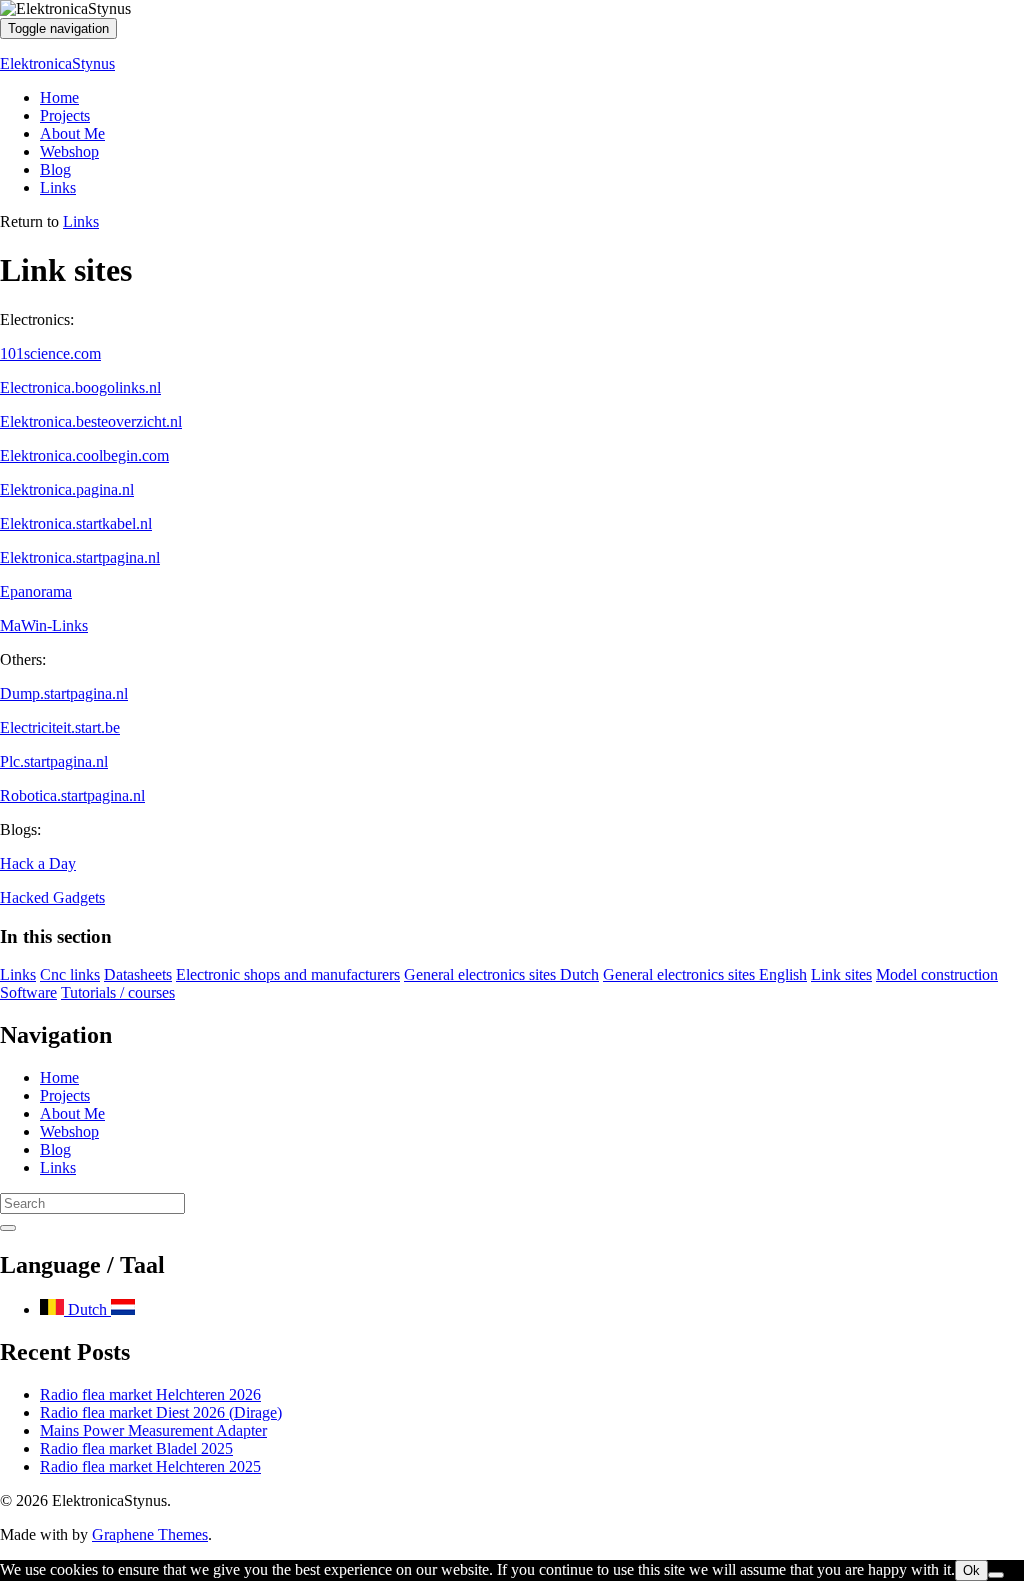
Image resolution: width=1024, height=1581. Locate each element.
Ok (971, 1570)
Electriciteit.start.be (60, 727)
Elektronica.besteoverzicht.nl (91, 421)
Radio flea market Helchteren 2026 (150, 1394)
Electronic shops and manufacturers (288, 974)
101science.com (50, 353)
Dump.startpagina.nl (64, 693)
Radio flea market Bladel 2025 (136, 1448)
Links (58, 187)
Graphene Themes (150, 1534)
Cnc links (70, 974)
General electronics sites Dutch (501, 974)
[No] (996, 1575)
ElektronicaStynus (57, 63)
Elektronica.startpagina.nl (80, 557)
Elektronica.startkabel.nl (76, 523)
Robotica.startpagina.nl (72, 795)
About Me (72, 133)
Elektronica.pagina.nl (67, 489)
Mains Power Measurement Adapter (153, 1430)
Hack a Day (38, 863)
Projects (65, 115)
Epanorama (36, 591)
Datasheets (138, 974)
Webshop (69, 151)
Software (28, 992)
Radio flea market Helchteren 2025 (150, 1466)
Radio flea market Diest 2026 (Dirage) (161, 1412)
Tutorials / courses (118, 992)
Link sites (841, 974)
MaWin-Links (44, 625)
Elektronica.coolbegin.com (84, 455)
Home (59, 97)
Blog (55, 169)
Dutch (87, 1309)
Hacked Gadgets (52, 897)
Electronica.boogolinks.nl (80, 387)
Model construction (937, 974)
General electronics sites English (705, 974)
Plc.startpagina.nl (54, 761)
